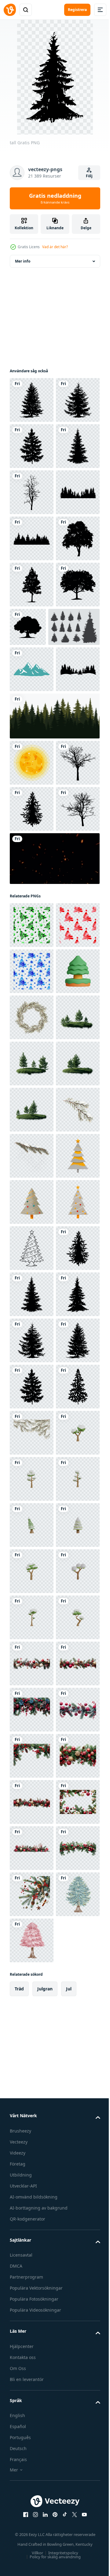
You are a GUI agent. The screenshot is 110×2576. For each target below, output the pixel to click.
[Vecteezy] (10, 10)
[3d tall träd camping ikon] (32, 1433)
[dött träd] (32, 585)
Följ (89, 176)
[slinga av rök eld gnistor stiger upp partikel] (54, 1228)
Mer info (23, 261)
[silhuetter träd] (32, 723)
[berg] (32, 900)
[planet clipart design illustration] (32, 1040)
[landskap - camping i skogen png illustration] (32, 946)
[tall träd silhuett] (32, 677)
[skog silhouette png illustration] (32, 631)
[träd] (74, 811)
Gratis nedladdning (55, 198)
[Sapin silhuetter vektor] (35, 858)
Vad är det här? (55, 247)
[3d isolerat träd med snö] (32, 2356)
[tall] (32, 400)
